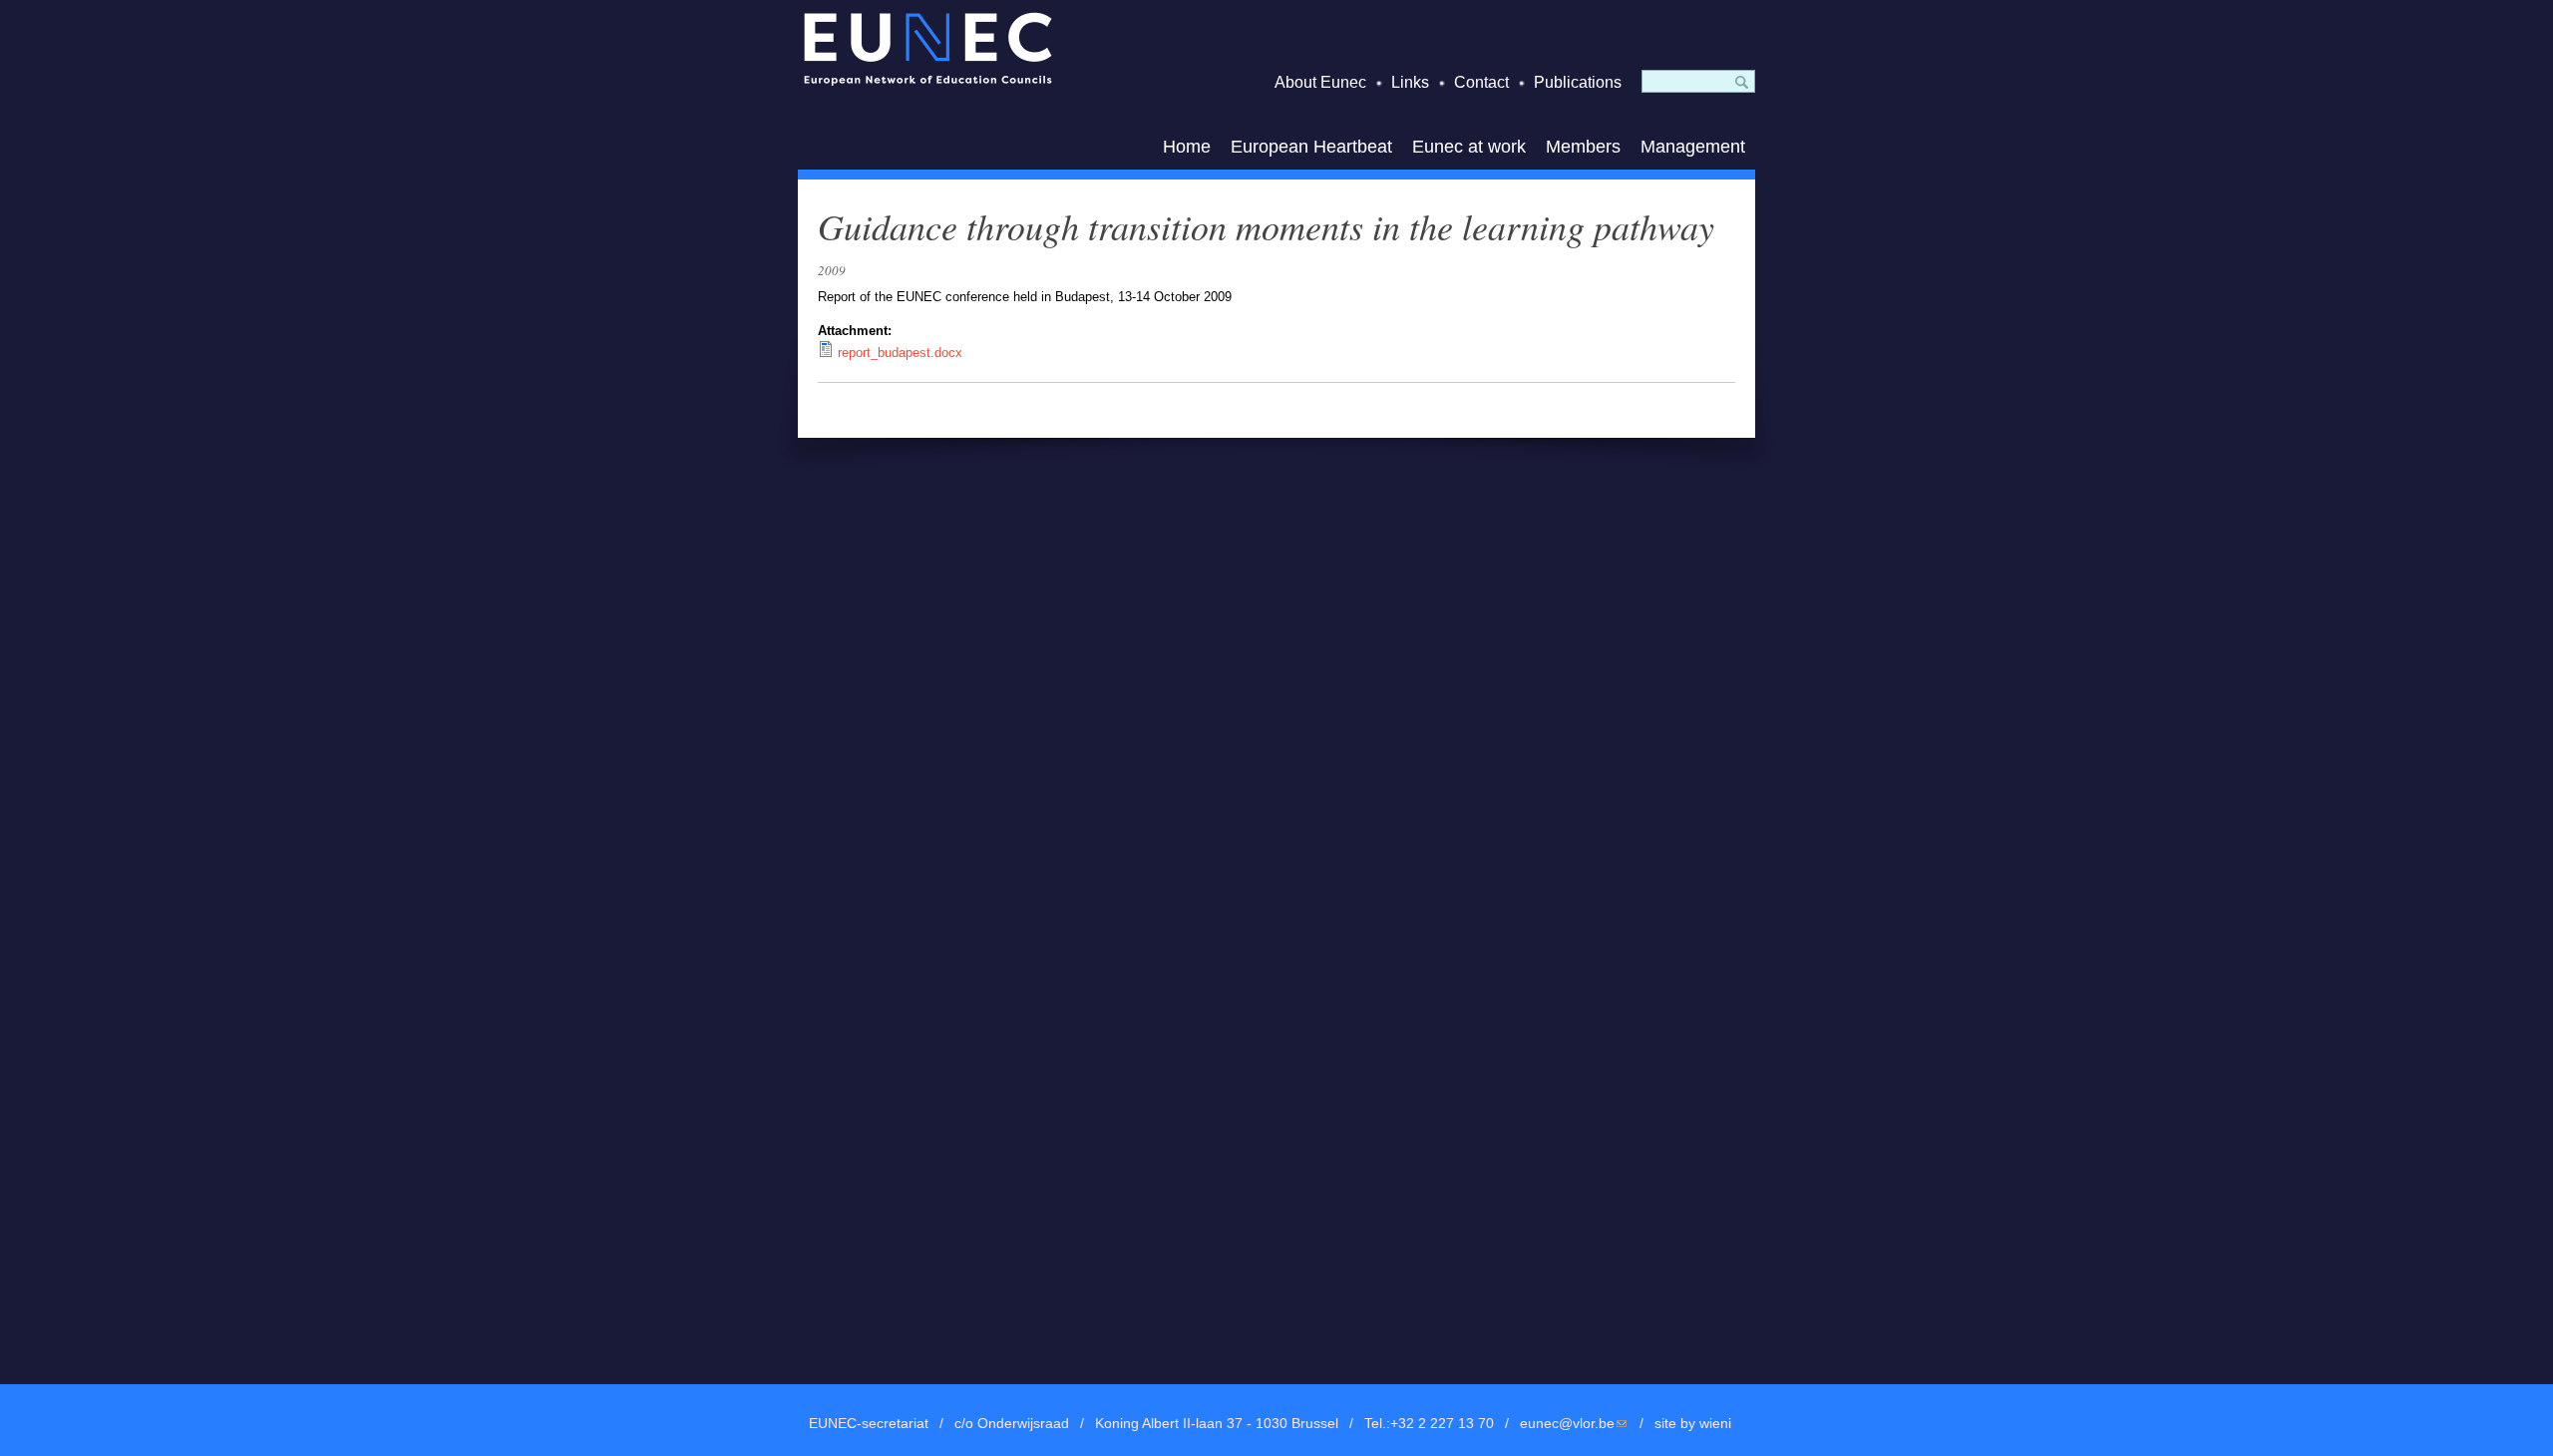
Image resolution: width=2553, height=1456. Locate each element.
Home (1187, 147)
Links (1410, 82)
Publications (1578, 82)
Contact (1481, 82)
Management (1693, 147)
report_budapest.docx (900, 353)
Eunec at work (1469, 147)
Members (1583, 147)
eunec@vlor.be (1574, 1423)
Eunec (927, 48)
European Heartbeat (1311, 147)
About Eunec (1320, 82)
